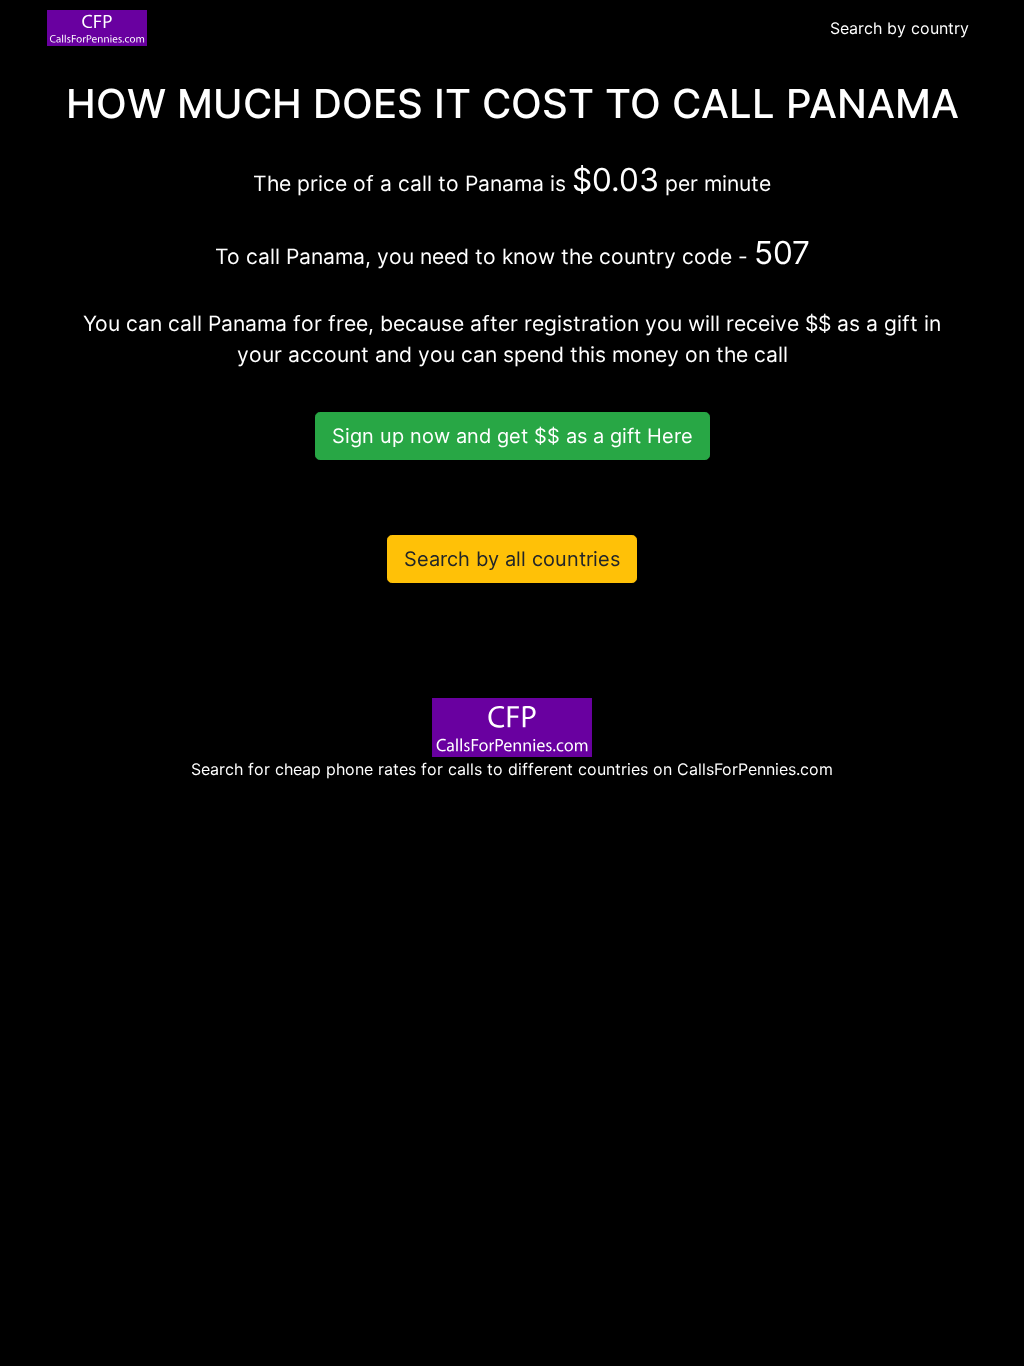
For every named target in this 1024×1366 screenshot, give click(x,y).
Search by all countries (512, 559)
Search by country (899, 28)
